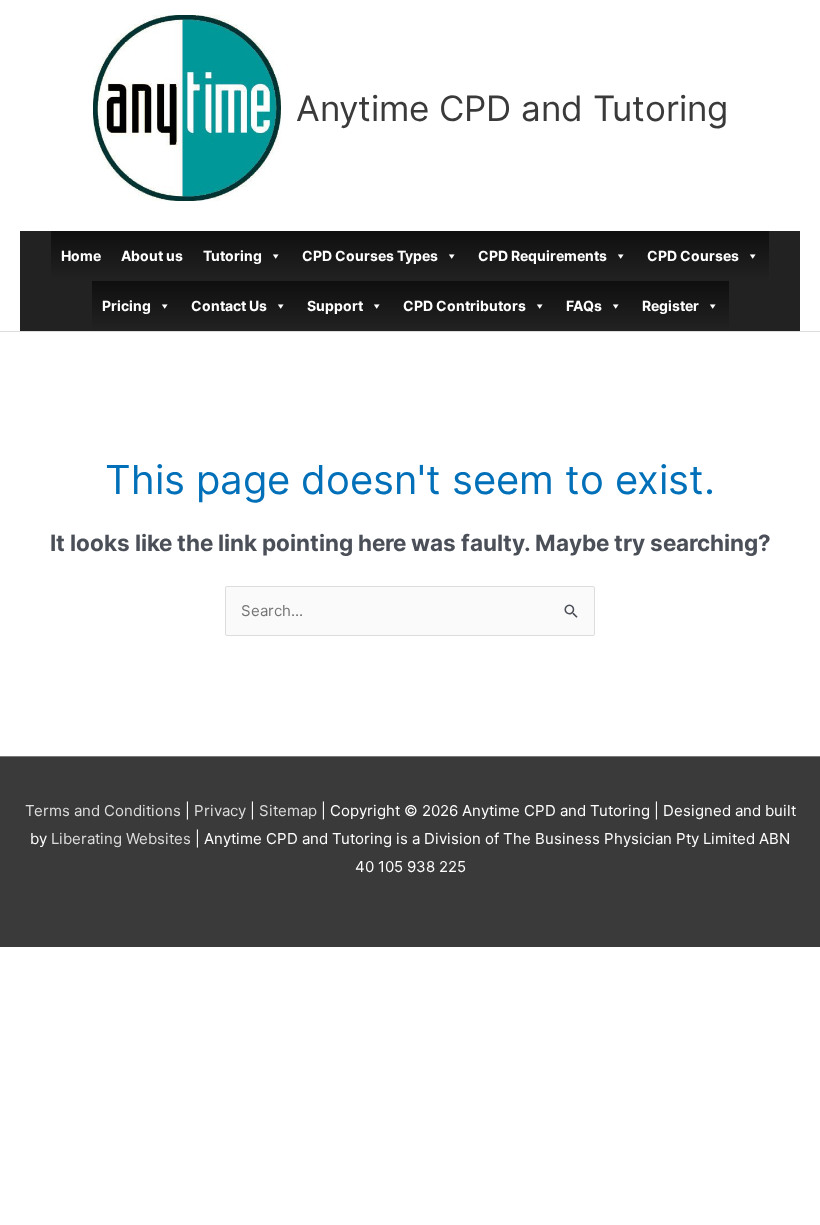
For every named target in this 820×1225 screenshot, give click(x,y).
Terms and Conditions (103, 810)
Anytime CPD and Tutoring (512, 108)
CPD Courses (693, 255)
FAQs (584, 305)
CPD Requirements (542, 255)
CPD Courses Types (370, 255)
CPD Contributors (464, 305)
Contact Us (229, 305)
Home (81, 255)
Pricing (126, 305)
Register (670, 305)
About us (152, 255)
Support (335, 305)
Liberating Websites (121, 838)
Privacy (220, 810)
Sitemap (288, 810)
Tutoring (232, 255)
